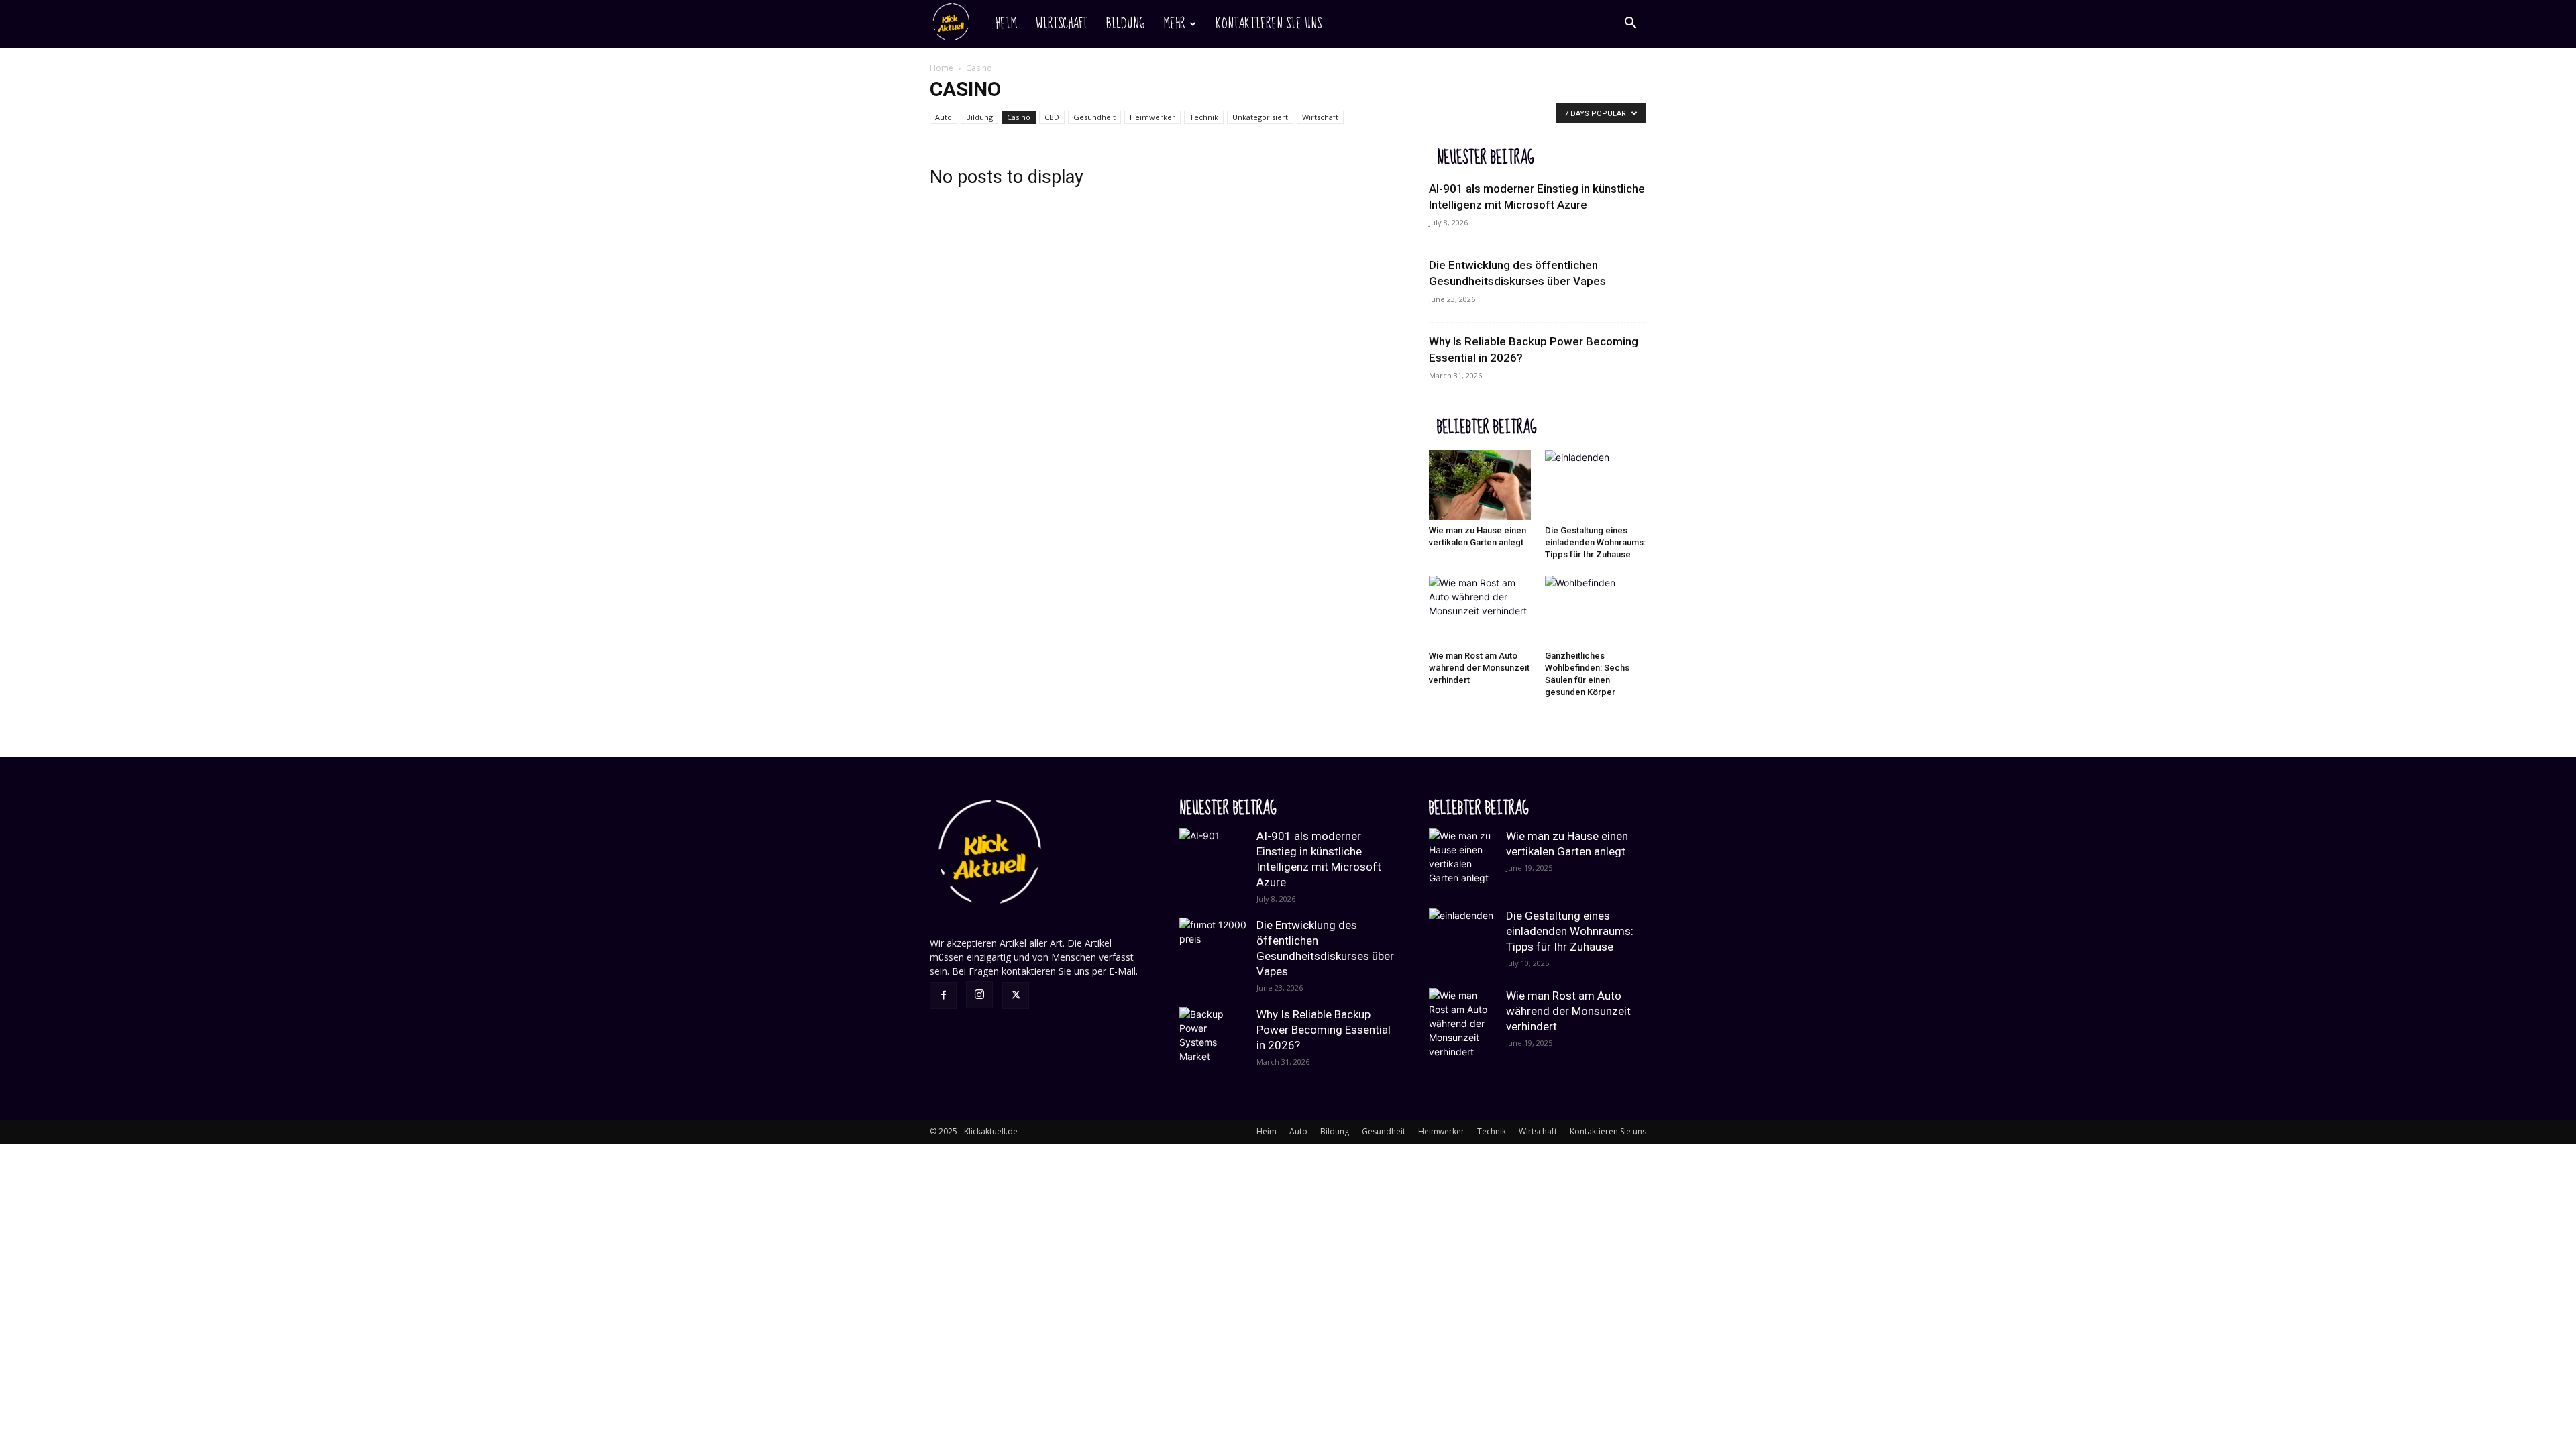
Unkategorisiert (1260, 117)
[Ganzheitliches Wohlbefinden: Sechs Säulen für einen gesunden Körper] (1596, 610)
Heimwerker (1152, 117)
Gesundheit (1094, 117)
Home (942, 68)
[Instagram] (979, 995)
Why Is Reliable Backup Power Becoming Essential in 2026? (1324, 1030)
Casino (1019, 117)
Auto (944, 117)
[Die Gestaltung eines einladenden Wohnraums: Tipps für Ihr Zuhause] (1596, 485)
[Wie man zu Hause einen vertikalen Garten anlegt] (1480, 485)
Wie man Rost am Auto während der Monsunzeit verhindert (1479, 668)
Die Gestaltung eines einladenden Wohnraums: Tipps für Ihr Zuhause (1595, 542)
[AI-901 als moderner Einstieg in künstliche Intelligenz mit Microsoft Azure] (1213, 862)
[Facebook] (943, 996)
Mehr (1175, 24)
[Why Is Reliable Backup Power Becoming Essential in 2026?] (1213, 1040)
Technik (1204, 117)
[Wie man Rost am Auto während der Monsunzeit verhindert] (1480, 610)
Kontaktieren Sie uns (1269, 24)
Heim (1006, 24)
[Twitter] (1016, 996)
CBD (1052, 117)
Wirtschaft (1062, 24)
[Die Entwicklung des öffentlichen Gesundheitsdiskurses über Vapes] (1213, 951)
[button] (1630, 24)
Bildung (1126, 24)
